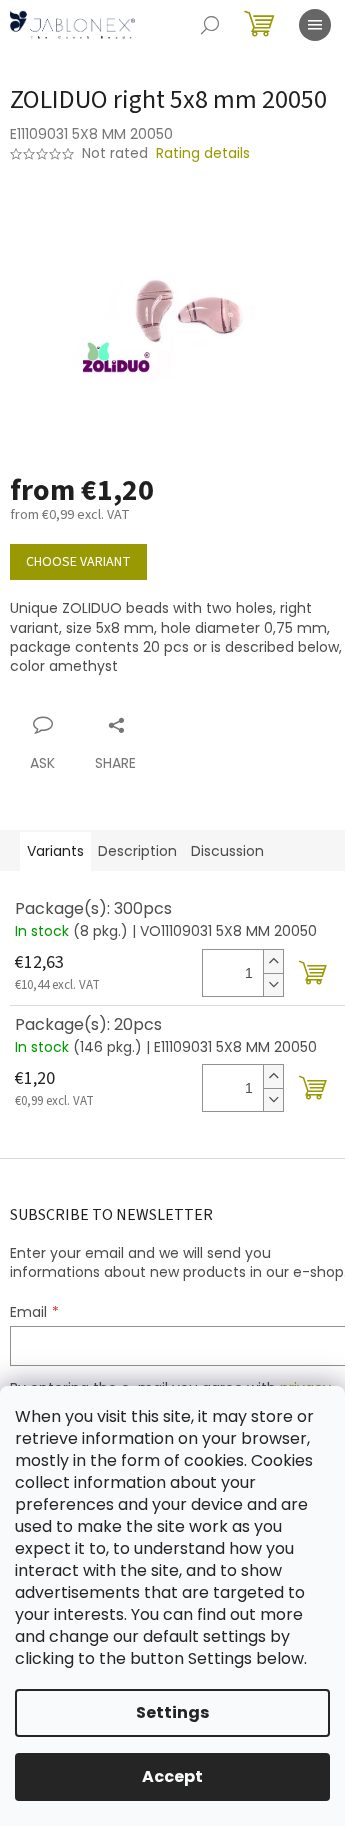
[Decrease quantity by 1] (273, 984)
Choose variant (78, 562)
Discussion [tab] (227, 851)
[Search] (210, 25)
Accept (172, 1776)
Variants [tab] (55, 851)
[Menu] (315, 25)
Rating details (203, 153)
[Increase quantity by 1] (273, 961)
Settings (172, 1712)
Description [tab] (137, 851)
